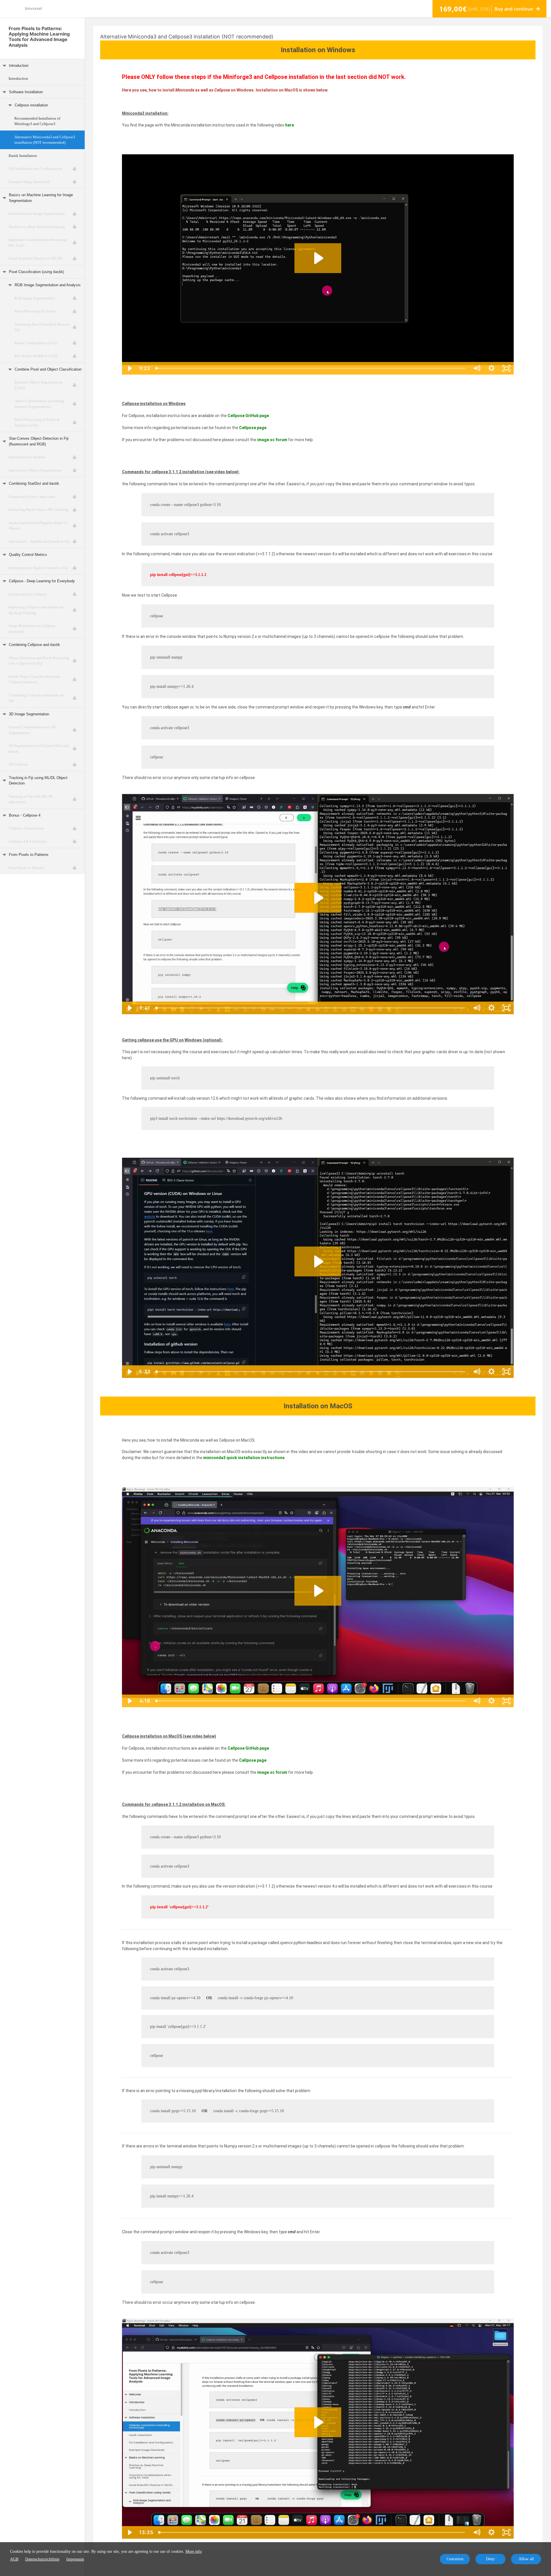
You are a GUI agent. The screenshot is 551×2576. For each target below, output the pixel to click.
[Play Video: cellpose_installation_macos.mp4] (318, 2422)
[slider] (311, 368)
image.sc (266, 1772)
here (290, 125)
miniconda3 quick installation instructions (244, 1458)
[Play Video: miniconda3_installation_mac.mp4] (318, 1591)
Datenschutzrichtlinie (42, 2559)
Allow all (526, 2559)
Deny (490, 2559)
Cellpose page (253, 428)
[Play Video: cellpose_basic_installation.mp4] (318, 898)
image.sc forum (272, 440)
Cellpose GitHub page (248, 416)
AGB (14, 2559)
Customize (455, 2559)
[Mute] (476, 368)
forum (281, 1772)
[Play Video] (129, 368)
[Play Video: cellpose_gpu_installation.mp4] (318, 1261)
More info (194, 2551)
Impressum (75, 2559)
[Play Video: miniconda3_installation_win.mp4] (318, 258)
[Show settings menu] (491, 368)
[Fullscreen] (506, 368)
